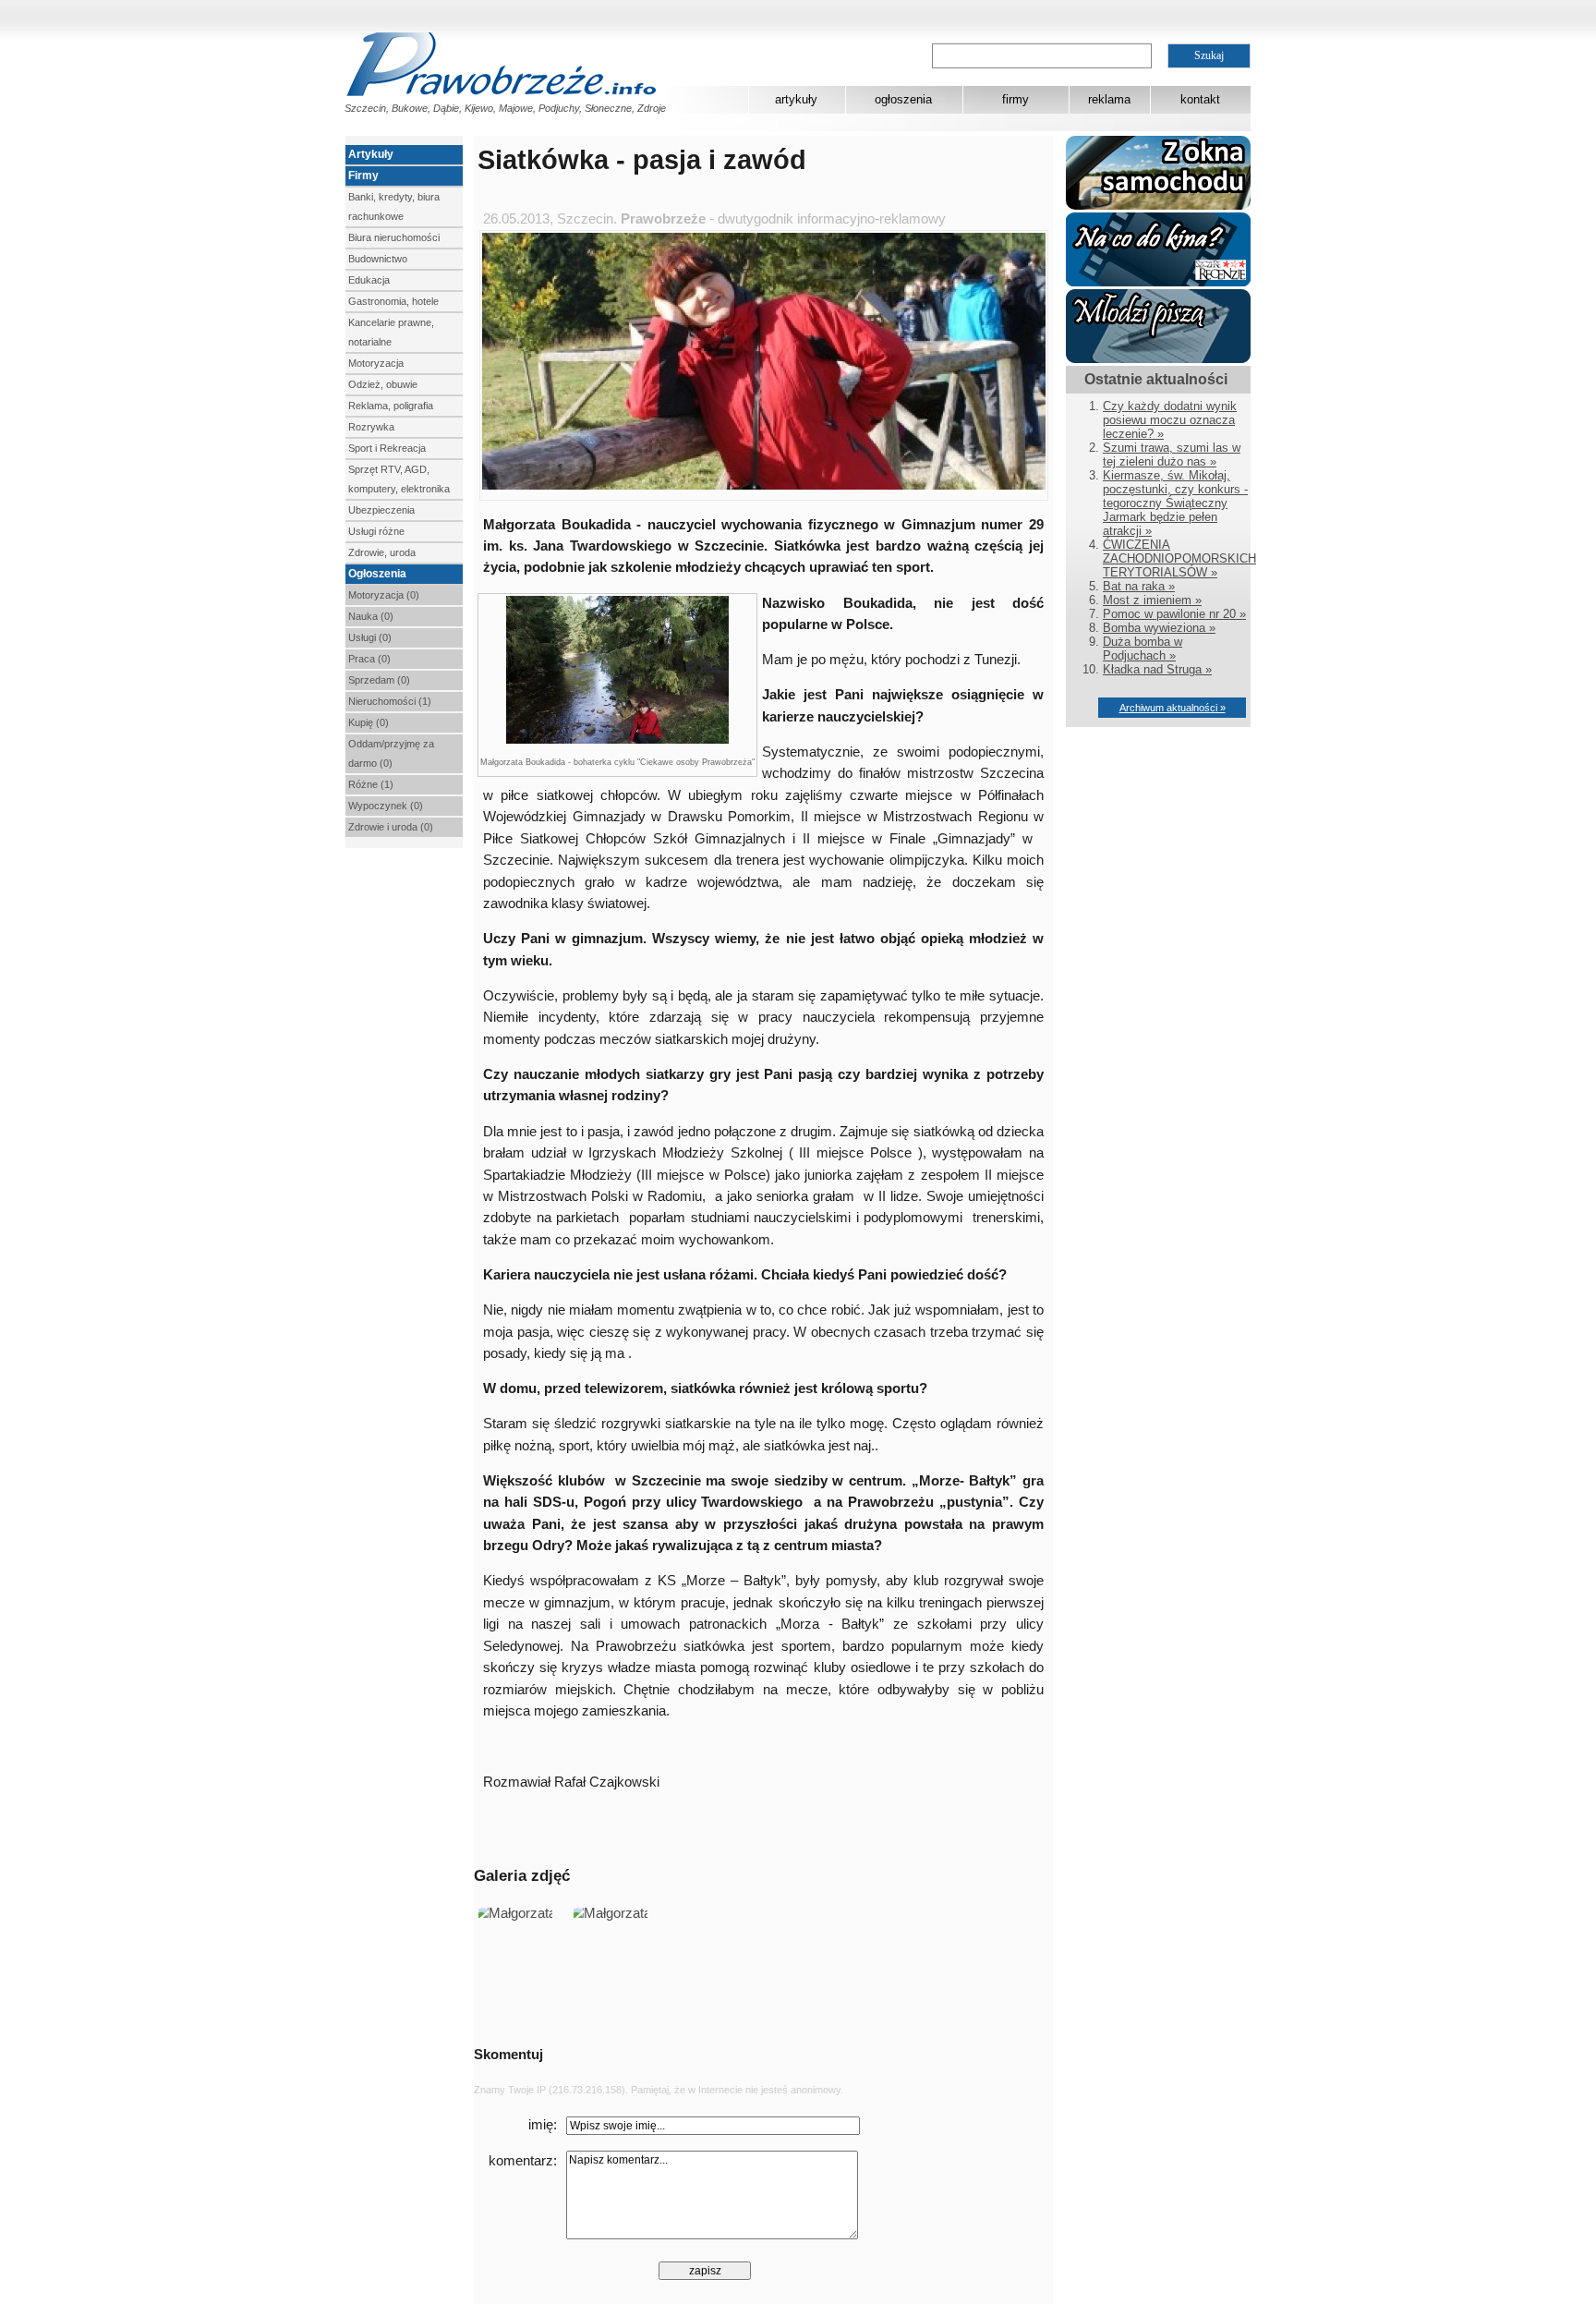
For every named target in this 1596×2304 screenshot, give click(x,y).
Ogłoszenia (377, 574)
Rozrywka (371, 427)
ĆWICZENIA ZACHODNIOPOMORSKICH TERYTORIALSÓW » (1179, 558)
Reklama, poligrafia (391, 406)
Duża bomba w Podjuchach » (1143, 649)
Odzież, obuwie (383, 384)
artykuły (796, 99)
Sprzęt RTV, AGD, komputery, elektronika (399, 479)
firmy (1016, 99)
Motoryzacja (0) (384, 595)
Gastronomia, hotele (393, 301)
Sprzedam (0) (379, 680)
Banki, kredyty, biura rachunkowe (394, 206)
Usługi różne (376, 531)
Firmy (363, 176)
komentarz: (523, 2161)
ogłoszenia (903, 99)
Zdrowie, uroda (382, 552)
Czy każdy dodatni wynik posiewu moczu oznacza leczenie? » (1170, 420)
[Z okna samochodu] (1158, 206)
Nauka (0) (371, 616)
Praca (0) (369, 659)
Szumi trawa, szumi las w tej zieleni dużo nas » (1172, 455)
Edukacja (369, 280)
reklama (1109, 99)
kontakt (1200, 99)
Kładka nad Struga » (1157, 669)
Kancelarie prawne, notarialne (391, 332)
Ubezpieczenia (381, 510)
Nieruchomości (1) (390, 701)
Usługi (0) (370, 637)
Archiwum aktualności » (1173, 708)
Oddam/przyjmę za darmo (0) (391, 753)
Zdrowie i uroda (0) (391, 827)
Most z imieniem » (1152, 600)
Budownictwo (378, 259)
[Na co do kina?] (1158, 282)
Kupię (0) (369, 722)
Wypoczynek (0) (386, 806)
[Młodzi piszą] (1158, 359)
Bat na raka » (1139, 586)
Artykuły (371, 154)
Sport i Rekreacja (387, 448)
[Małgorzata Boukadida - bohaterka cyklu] (617, 741)
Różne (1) (371, 784)
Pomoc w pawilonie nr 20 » (1174, 614)
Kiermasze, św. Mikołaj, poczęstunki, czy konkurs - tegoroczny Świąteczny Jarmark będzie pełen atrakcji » (1175, 503)
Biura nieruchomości (394, 237)
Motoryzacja (376, 363)
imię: (543, 2125)
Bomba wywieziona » (1159, 628)
